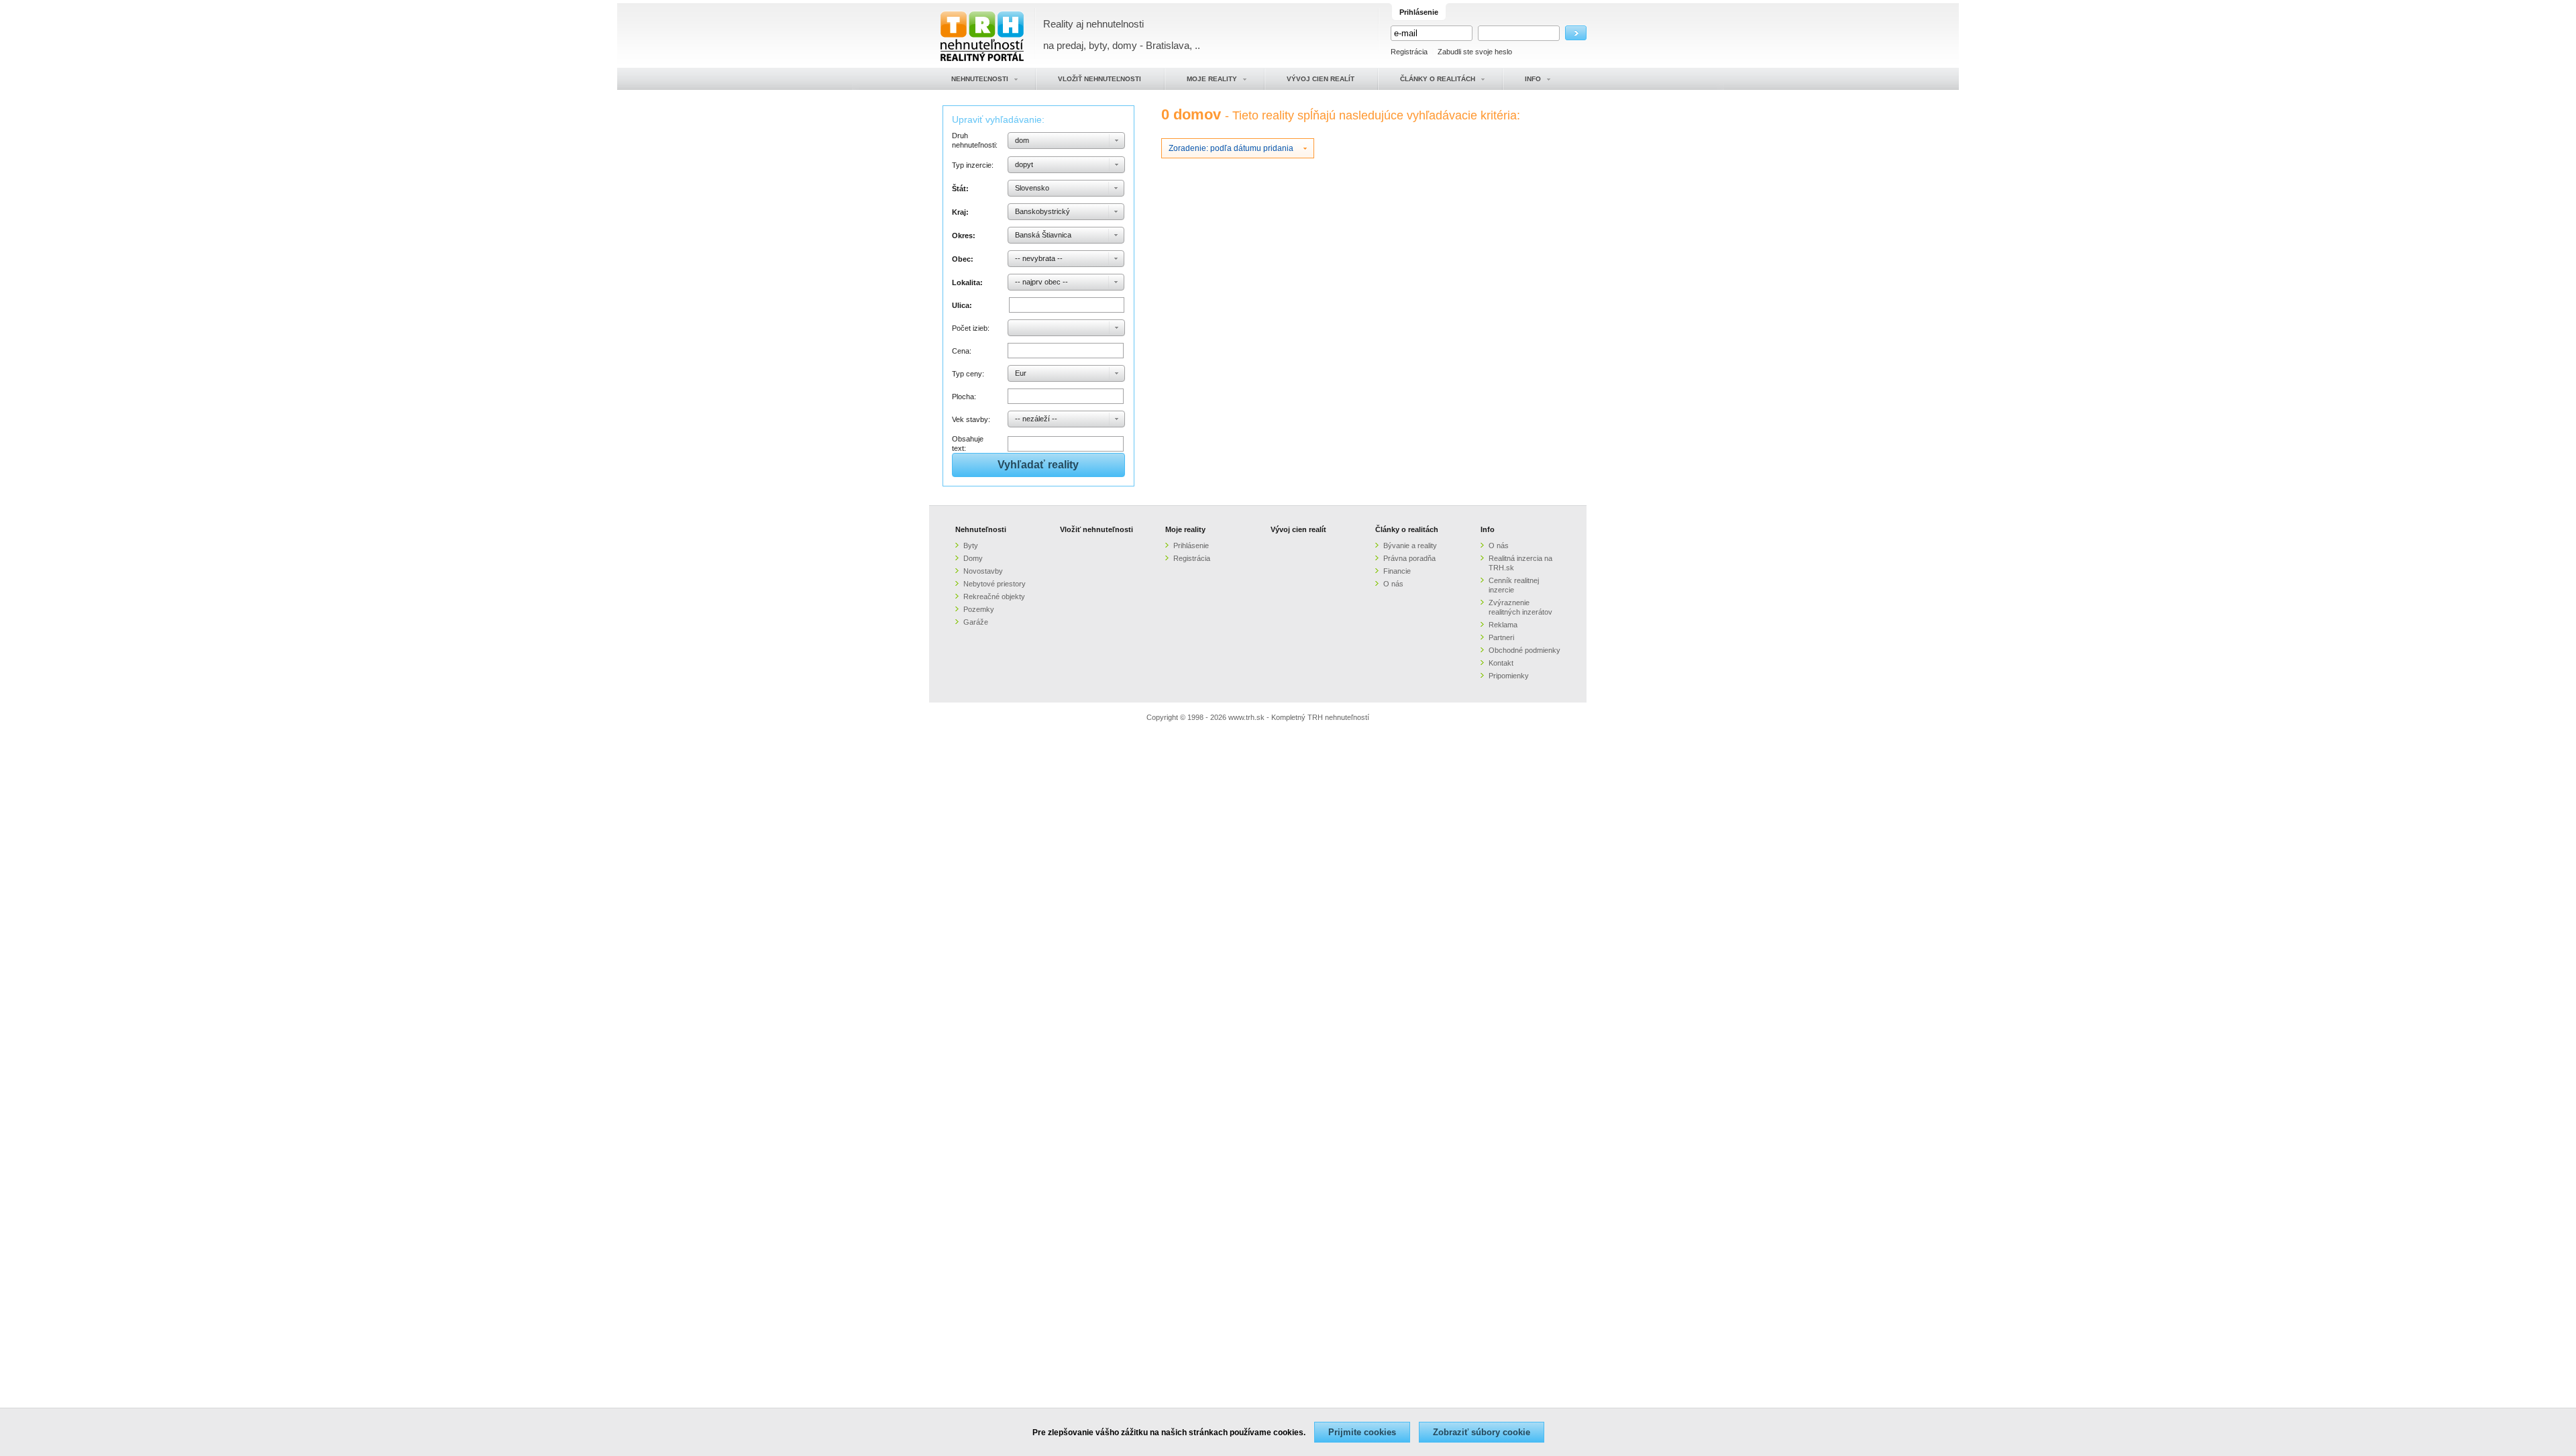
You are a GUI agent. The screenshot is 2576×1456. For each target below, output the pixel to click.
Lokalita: (967, 282)
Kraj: (960, 212)
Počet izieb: (971, 328)
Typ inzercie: (973, 165)
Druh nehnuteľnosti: (975, 140)
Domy (973, 558)
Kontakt (1501, 663)
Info (1488, 529)
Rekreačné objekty (994, 596)
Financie (1397, 571)
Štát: (960, 189)
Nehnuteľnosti (981, 529)
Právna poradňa (1409, 558)
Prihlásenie (1191, 545)
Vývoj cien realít (1298, 529)
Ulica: (962, 305)
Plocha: (964, 397)
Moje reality (1185, 529)
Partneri (1501, 637)
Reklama (1503, 625)
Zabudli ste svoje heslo (1475, 52)
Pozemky (979, 609)
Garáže (976, 622)
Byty (971, 545)
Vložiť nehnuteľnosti (1096, 529)
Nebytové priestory (995, 584)
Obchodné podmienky (1524, 650)
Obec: (963, 259)
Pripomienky (1509, 676)
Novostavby (983, 571)
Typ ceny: (968, 374)
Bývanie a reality (1410, 545)
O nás (1393, 584)
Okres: (964, 236)
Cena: (962, 351)
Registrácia (1409, 52)
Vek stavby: (971, 419)
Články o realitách (1407, 529)
